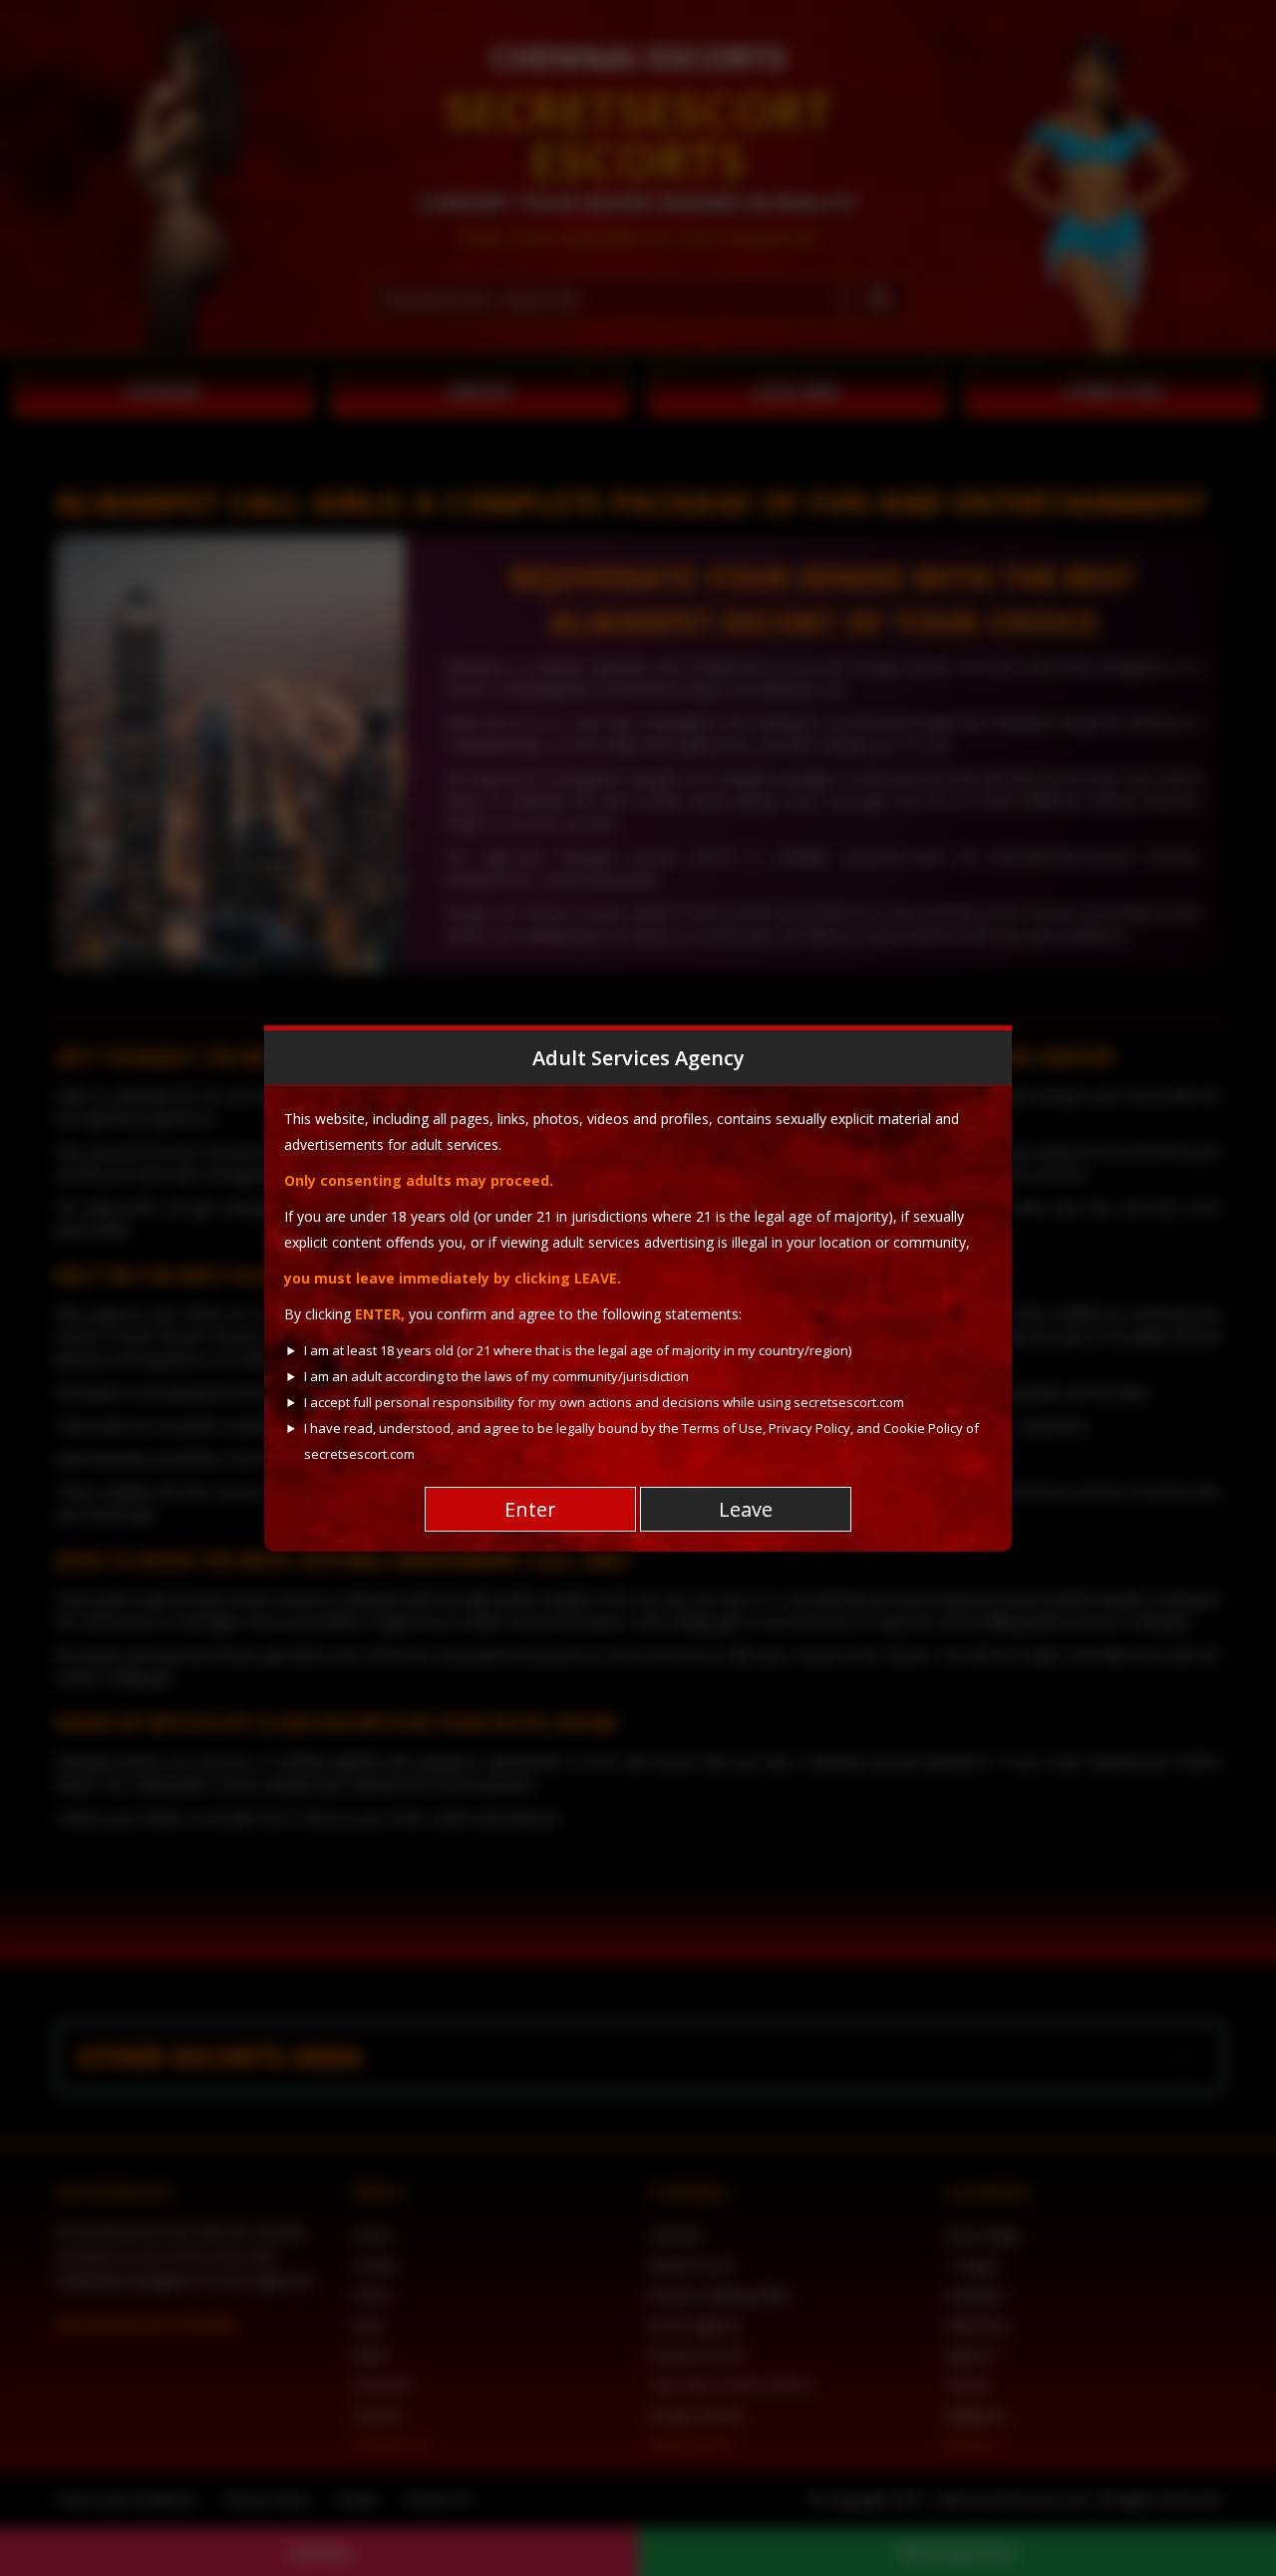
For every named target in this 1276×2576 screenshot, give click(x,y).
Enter (530, 1509)
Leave (746, 1509)
